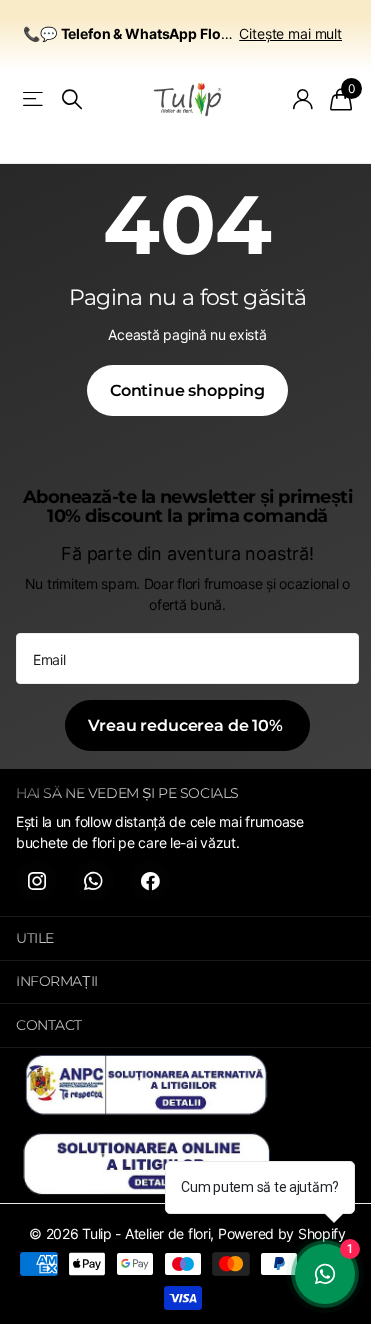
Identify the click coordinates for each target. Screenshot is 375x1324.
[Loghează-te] (303, 99)
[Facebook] (150, 881)
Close (187, 938)
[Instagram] (36, 881)
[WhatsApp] (93, 881)
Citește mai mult (290, 33)
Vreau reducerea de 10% (187, 725)
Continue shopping (187, 390)
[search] (72, 99)
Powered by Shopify (282, 1233)
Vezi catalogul (34, 99)
